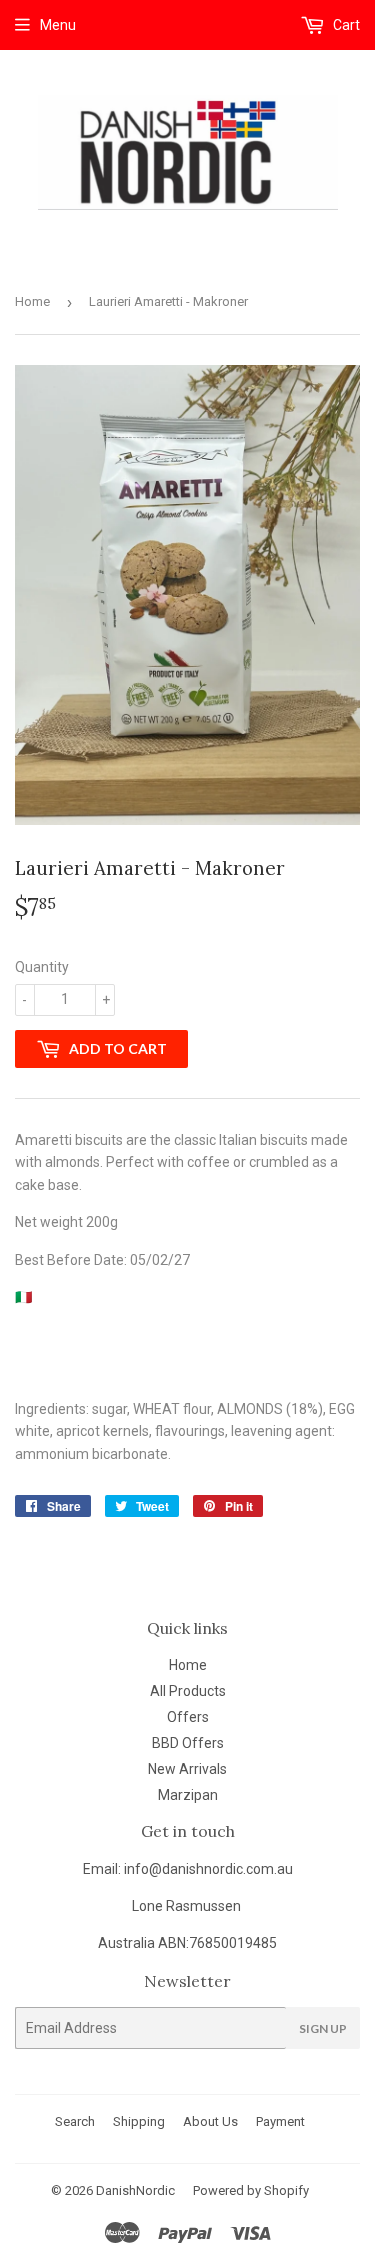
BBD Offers (188, 1743)
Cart (345, 25)
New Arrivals (187, 1769)
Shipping (139, 2121)
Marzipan (188, 1795)
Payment (280, 2121)
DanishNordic (135, 2190)
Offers (188, 1717)
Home (32, 301)
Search (75, 2121)
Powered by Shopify (251, 2190)
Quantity (42, 967)
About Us (210, 2121)
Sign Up (323, 2028)
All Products (188, 1691)
